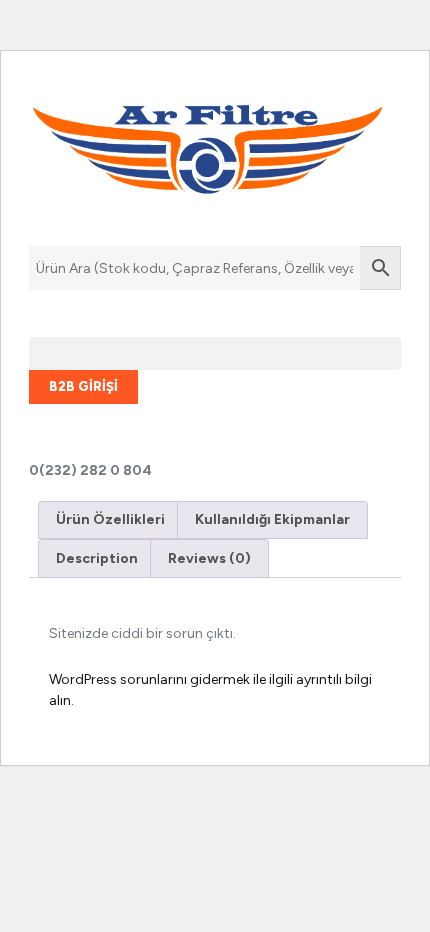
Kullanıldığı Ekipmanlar (272, 519)
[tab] (110, 520)
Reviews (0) (209, 558)
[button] (214, 353)
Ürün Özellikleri (110, 519)
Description (97, 558)
